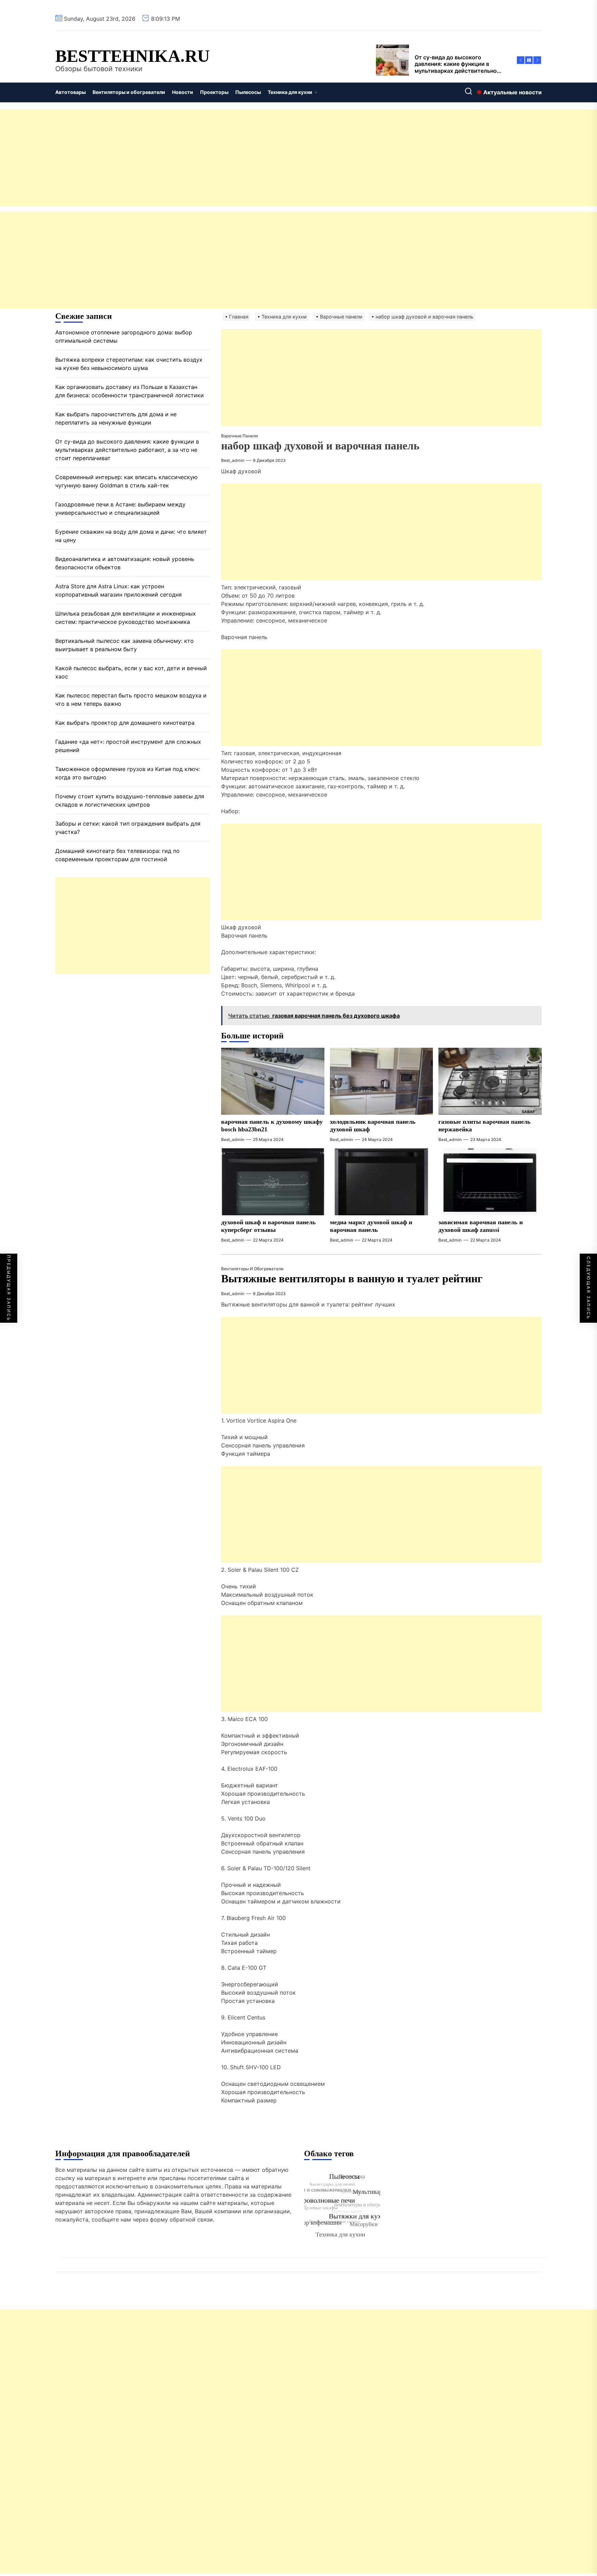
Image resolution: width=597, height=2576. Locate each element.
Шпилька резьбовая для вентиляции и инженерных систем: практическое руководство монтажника (126, 618)
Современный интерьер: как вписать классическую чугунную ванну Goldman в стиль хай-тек (126, 481)
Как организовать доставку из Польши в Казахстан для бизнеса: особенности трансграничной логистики (130, 391)
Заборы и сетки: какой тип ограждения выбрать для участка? (128, 828)
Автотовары (70, 92)
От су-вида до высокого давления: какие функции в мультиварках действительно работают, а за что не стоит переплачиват (127, 450)
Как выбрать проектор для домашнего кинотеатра (125, 723)
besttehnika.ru (132, 56)
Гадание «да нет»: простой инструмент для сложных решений (128, 746)
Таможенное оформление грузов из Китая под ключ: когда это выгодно (127, 773)
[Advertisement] (207, 158)
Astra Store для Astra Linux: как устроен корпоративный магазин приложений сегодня (119, 590)
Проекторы (214, 92)
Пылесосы (248, 92)
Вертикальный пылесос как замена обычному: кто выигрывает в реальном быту (125, 645)
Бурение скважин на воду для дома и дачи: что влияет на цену (131, 536)
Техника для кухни (290, 92)
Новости (183, 92)
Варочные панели (239, 436)
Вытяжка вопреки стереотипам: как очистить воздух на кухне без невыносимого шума (129, 364)
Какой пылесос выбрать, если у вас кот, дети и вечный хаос (131, 672)
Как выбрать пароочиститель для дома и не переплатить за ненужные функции (116, 418)
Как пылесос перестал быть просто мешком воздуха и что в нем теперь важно (131, 700)
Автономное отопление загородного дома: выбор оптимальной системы (124, 336)
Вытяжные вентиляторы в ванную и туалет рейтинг (352, 1279)
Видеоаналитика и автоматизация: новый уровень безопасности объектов (125, 563)
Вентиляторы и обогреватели (129, 92)
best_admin (233, 460)
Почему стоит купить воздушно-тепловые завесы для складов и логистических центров (130, 800)
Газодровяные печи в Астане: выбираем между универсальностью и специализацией (120, 508)
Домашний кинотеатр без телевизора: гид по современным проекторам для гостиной (117, 855)
